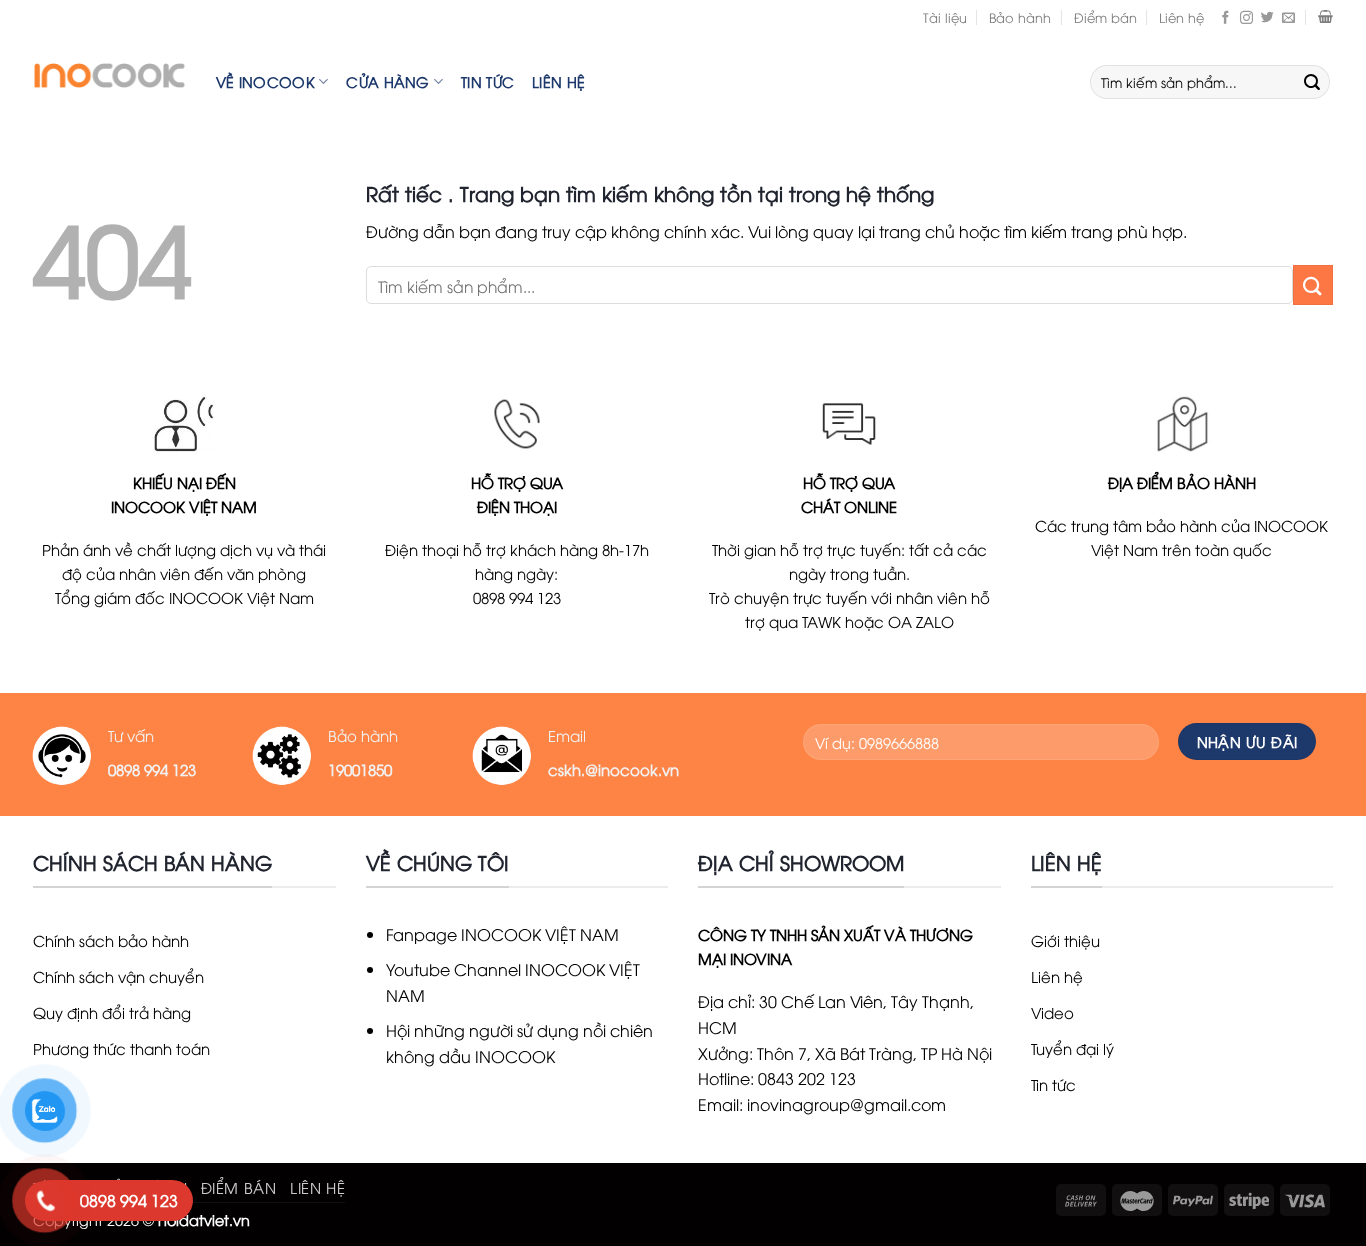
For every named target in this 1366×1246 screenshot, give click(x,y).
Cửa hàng (387, 81)
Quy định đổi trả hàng (112, 1012)
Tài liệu (945, 17)
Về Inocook (265, 81)
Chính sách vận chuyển (118, 976)
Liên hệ (1181, 17)
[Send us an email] (1288, 17)
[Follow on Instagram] (1246, 17)
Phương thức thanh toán (121, 1048)
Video (1052, 1012)
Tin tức (487, 81)
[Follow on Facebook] (1225, 17)
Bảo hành (1020, 17)
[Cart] (1325, 17)
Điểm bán (1105, 17)
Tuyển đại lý (1072, 1048)
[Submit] (1312, 82)
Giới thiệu (1065, 940)
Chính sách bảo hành (111, 940)
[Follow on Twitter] (1267, 17)
